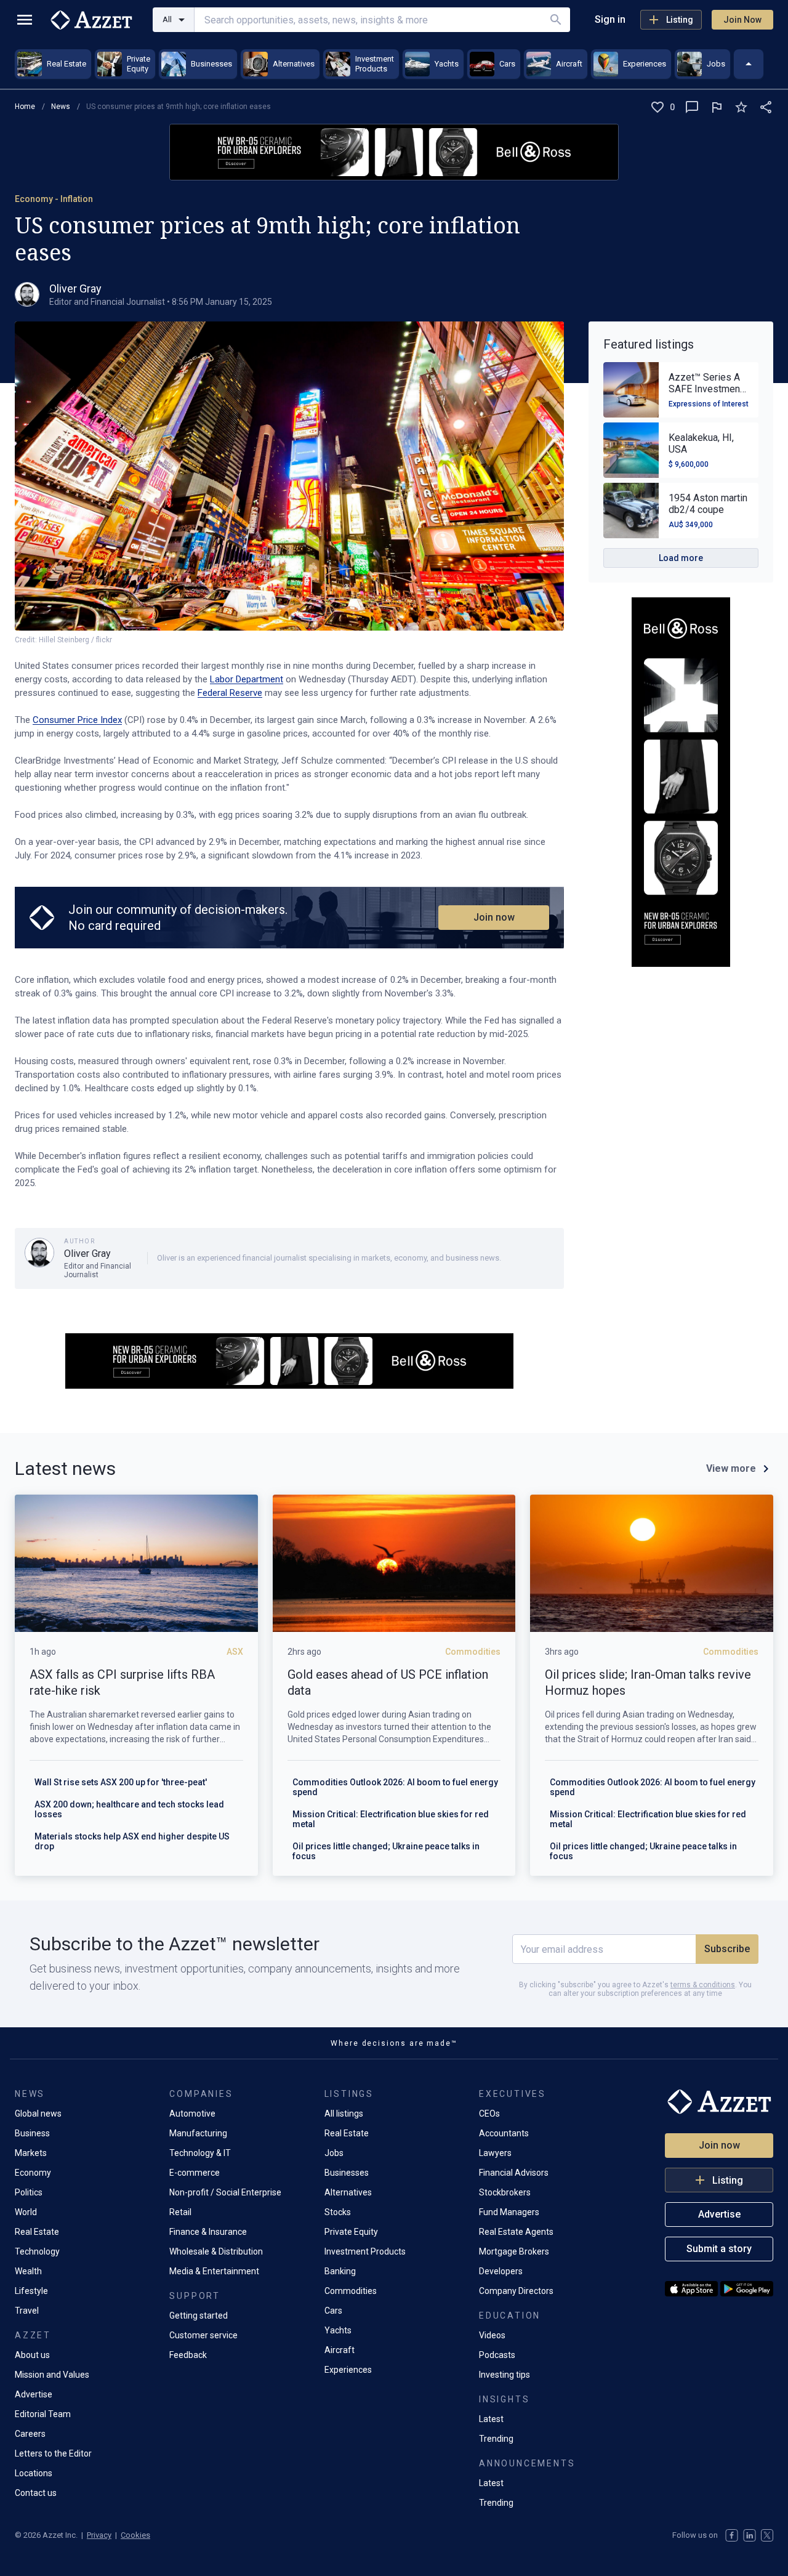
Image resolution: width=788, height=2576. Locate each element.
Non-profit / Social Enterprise (225, 2192)
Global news (38, 2114)
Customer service (203, 2335)
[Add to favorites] (741, 107)
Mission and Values (52, 2375)
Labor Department (247, 679)
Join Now (742, 20)
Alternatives (348, 2192)
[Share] (766, 107)
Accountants (504, 2133)
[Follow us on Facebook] (732, 2535)
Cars (333, 2311)
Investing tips (505, 2375)
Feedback (188, 2355)
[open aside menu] (25, 20)
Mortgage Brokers (514, 2251)
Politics (29, 2192)
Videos (492, 2335)
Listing (680, 20)
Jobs (334, 2153)
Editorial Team (43, 2414)
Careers (30, 2434)
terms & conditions (703, 1985)
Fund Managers (509, 2212)
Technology (37, 2251)
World (26, 2212)
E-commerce (195, 2173)
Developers (501, 2271)
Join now (494, 917)
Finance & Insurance (208, 2232)
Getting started (199, 2316)
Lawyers (495, 2153)
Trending (496, 2439)
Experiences (348, 2370)
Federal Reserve (230, 693)
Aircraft (340, 2350)
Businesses (347, 2173)
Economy (33, 2173)
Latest (491, 2419)
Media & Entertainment (214, 2271)
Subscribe (727, 1949)
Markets (31, 2153)
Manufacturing (198, 2133)
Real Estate (37, 2232)
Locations (34, 2473)
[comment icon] (692, 107)
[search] (556, 20)
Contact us (36, 2493)
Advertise (34, 2394)
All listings (344, 2114)
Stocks (338, 2212)
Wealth (28, 2271)
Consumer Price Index (77, 720)
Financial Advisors (514, 2173)
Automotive (192, 2114)
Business (32, 2133)
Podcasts (497, 2355)
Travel (27, 2311)
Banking (340, 2271)
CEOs (489, 2114)
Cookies (135, 2535)
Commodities (351, 2291)
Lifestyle (31, 2291)
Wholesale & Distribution (216, 2251)
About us (32, 2355)
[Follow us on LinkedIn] (750, 2535)
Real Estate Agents (516, 2232)
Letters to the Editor (53, 2453)
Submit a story (719, 2249)
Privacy (99, 2535)
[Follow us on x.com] (767, 2535)
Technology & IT (200, 2153)
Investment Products (365, 2251)
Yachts (338, 2330)
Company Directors (516, 2291)
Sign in (610, 19)
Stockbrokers (505, 2192)
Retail (180, 2212)
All (167, 19)
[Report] (717, 107)
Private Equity (351, 2232)
